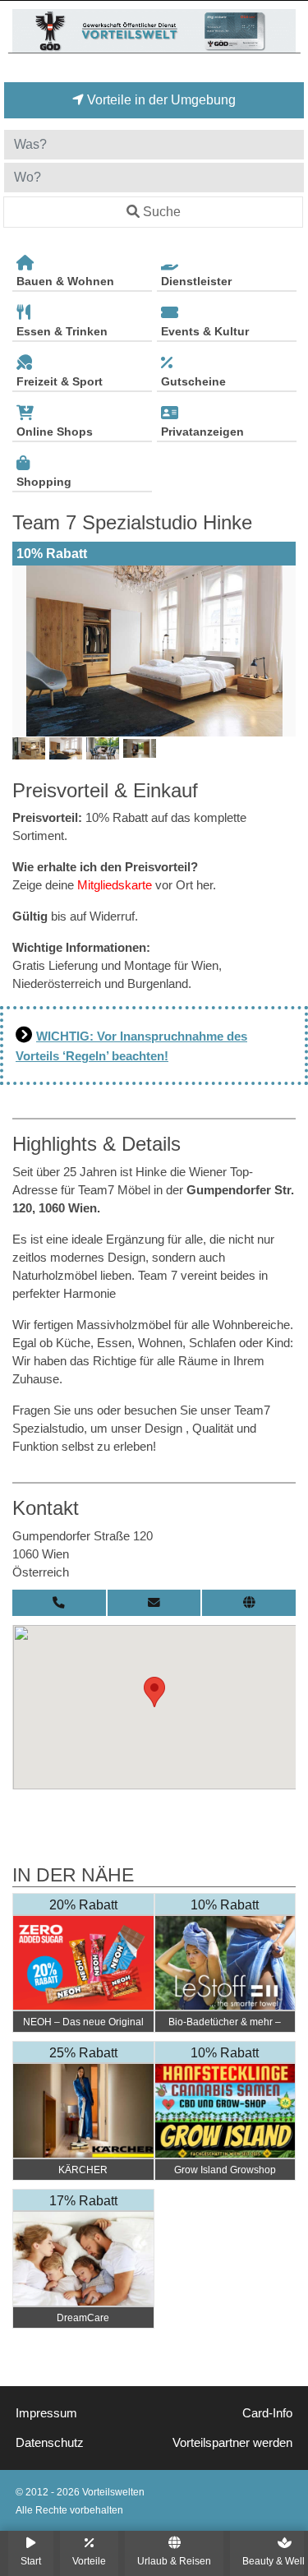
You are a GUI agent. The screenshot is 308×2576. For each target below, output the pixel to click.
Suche (162, 212)
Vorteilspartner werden (232, 2443)
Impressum (46, 2413)
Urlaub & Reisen (174, 2561)
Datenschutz (50, 2443)
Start (31, 2561)
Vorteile (89, 2561)
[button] (154, 1692)
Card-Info (267, 2413)
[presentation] (28, 651)
